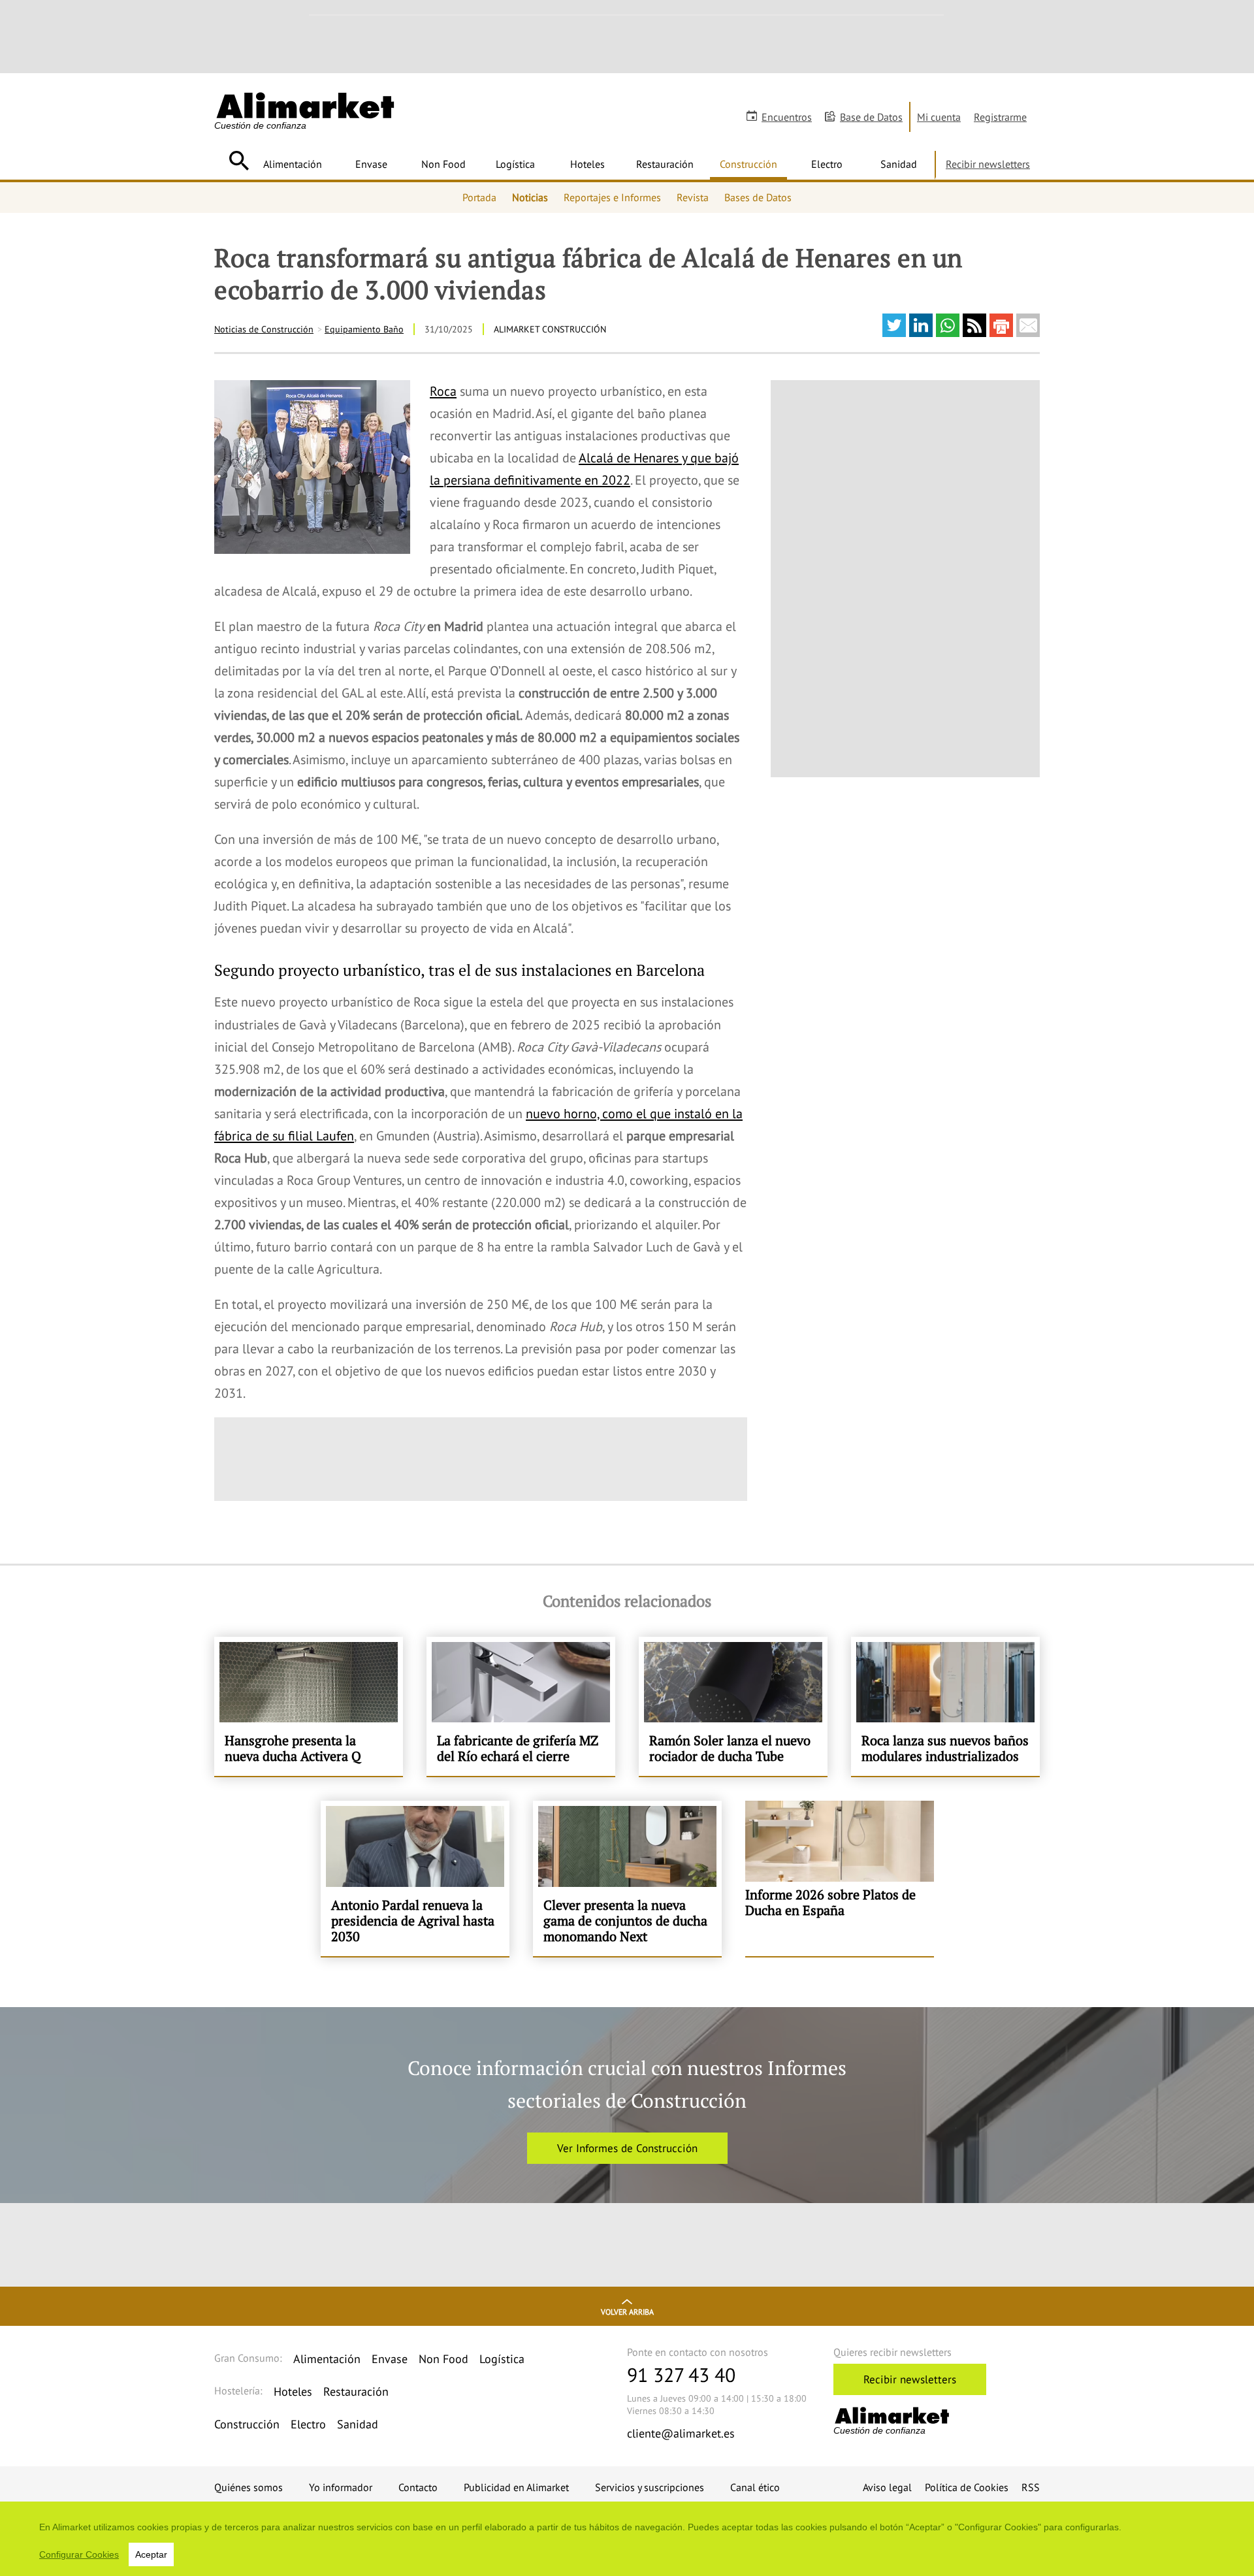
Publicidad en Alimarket (516, 2487)
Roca (443, 391)
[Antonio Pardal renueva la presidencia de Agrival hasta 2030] (415, 1878)
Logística (515, 164)
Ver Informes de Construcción (627, 2148)
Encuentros (787, 117)
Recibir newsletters (988, 164)
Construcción (748, 164)
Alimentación (293, 164)
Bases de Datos (758, 197)
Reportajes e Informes (612, 197)
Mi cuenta (939, 117)
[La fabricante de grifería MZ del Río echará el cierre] (521, 1706)
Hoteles (587, 164)
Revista (693, 197)
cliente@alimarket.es (681, 2433)
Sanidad (899, 164)
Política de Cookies (967, 2487)
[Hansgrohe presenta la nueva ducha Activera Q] (309, 1706)
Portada (479, 197)
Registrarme (1000, 117)
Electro (827, 164)
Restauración (665, 164)
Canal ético (755, 2487)
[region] (627, 2539)
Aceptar (151, 2554)
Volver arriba (627, 2312)
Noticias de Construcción (264, 329)
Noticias (530, 197)
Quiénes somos (249, 2487)
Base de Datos (871, 117)
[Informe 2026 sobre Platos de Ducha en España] (840, 1878)
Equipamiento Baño (364, 329)
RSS (1031, 2487)
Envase (371, 164)
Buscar (239, 161)
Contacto (418, 2487)
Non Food (443, 164)
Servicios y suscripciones (650, 2487)
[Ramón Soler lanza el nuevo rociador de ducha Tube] (733, 1706)
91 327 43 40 (681, 2375)
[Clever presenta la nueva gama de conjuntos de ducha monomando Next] (627, 1878)
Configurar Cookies (79, 2554)
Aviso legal (887, 2487)
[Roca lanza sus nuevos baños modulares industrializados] (945, 1706)
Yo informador (341, 2487)
